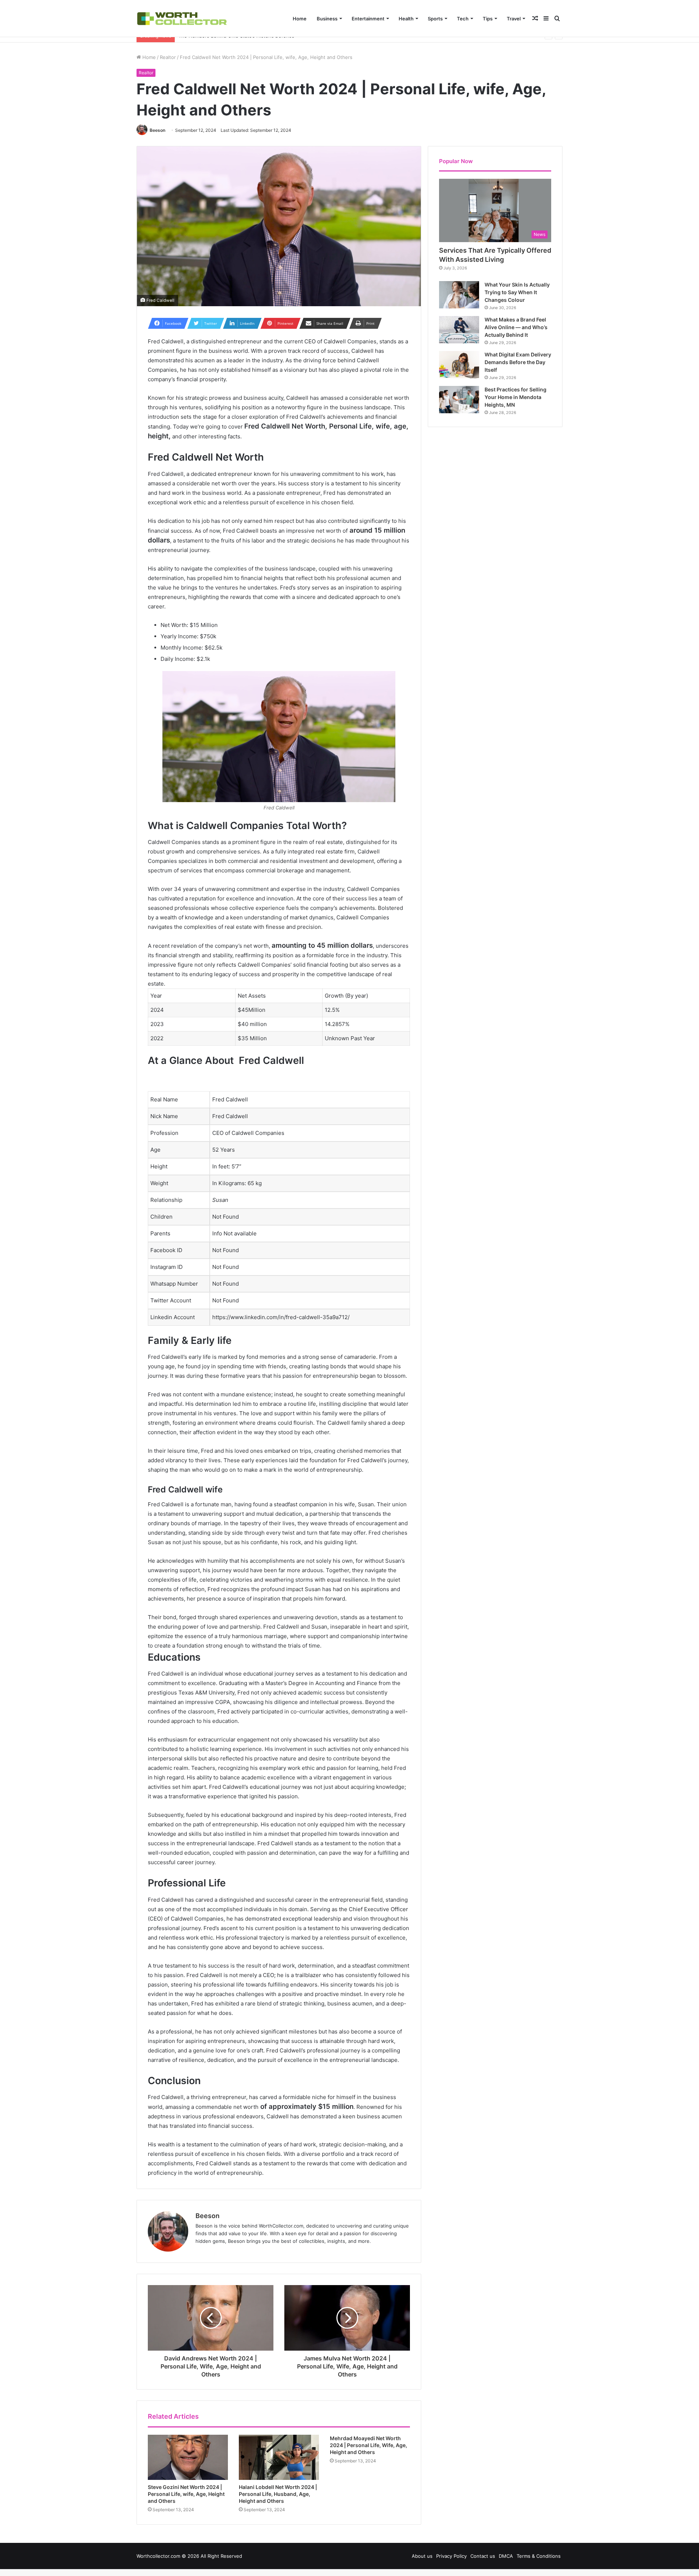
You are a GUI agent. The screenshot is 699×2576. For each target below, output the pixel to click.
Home (300, 19)
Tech (463, 19)
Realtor (168, 57)
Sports (435, 19)
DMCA (506, 2556)
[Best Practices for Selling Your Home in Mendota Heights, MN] (459, 400)
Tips (488, 19)
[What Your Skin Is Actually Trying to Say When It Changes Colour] (459, 295)
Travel (514, 19)
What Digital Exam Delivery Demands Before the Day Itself (518, 362)
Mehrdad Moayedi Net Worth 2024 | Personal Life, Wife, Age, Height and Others (368, 2445)
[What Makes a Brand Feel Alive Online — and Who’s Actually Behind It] (459, 330)
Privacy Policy (451, 2556)
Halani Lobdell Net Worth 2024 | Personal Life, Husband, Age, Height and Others (278, 2494)
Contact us (483, 2556)
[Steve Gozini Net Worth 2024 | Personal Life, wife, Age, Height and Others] (188, 2457)
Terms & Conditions (539, 2556)
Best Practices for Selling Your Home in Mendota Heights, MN (516, 397)
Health (406, 19)
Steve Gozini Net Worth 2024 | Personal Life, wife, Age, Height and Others (186, 2494)
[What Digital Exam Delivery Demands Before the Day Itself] (459, 365)
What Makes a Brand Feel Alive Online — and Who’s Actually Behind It (516, 327)
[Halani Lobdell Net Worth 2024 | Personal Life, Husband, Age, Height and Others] (279, 2457)
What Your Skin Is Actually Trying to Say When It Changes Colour (517, 292)
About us (422, 2556)
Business (327, 19)
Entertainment (368, 19)
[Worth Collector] (182, 18)
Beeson (157, 130)
